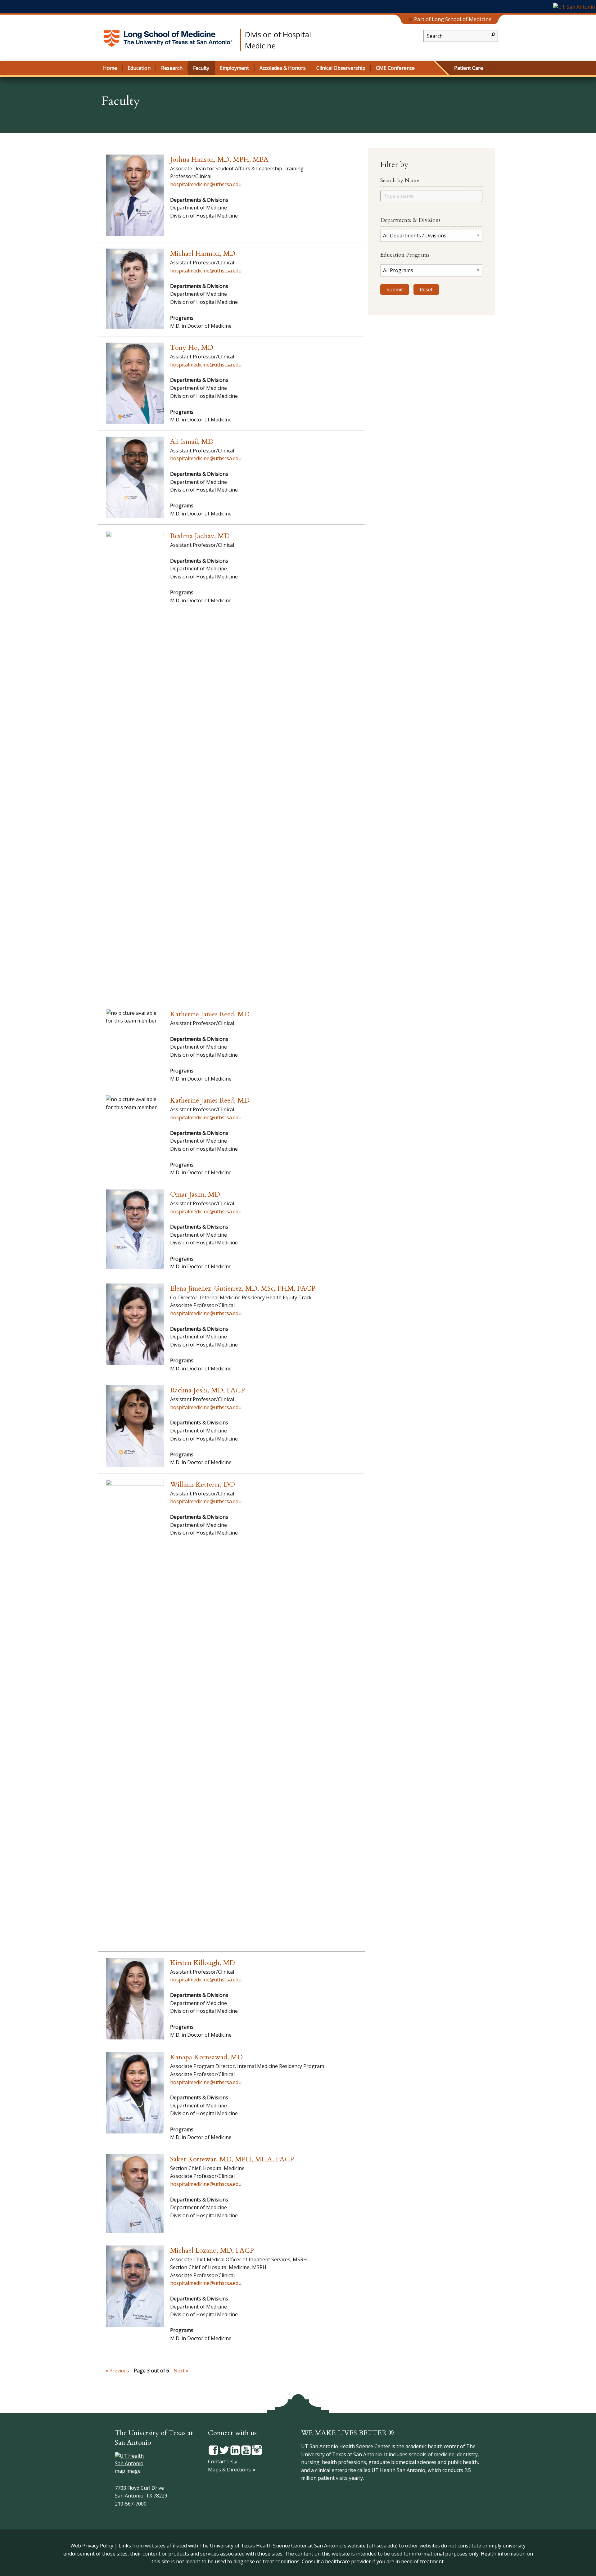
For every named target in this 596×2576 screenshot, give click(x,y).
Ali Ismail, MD (192, 442)
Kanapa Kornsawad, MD (206, 2057)
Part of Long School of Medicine (453, 19)
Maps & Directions (229, 2470)
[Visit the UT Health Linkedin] (235, 2450)
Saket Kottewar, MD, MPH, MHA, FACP (232, 2159)
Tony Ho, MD (192, 348)
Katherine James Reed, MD (210, 1014)
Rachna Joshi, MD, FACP (208, 1390)
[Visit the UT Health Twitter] (224, 2450)
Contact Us (221, 2461)
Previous (119, 2371)
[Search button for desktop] (493, 34)
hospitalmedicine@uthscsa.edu (206, 184)
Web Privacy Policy (92, 2546)
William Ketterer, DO (203, 1485)
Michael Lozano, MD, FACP (212, 2250)
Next (179, 2371)
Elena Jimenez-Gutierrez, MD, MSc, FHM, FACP (243, 1288)
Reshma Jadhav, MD (200, 536)
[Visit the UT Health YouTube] (246, 2450)
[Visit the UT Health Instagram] (257, 2450)
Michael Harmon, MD (203, 254)
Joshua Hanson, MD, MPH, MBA (219, 160)
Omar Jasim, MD (195, 1194)
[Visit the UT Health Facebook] (213, 2450)
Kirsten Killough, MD (203, 1963)
